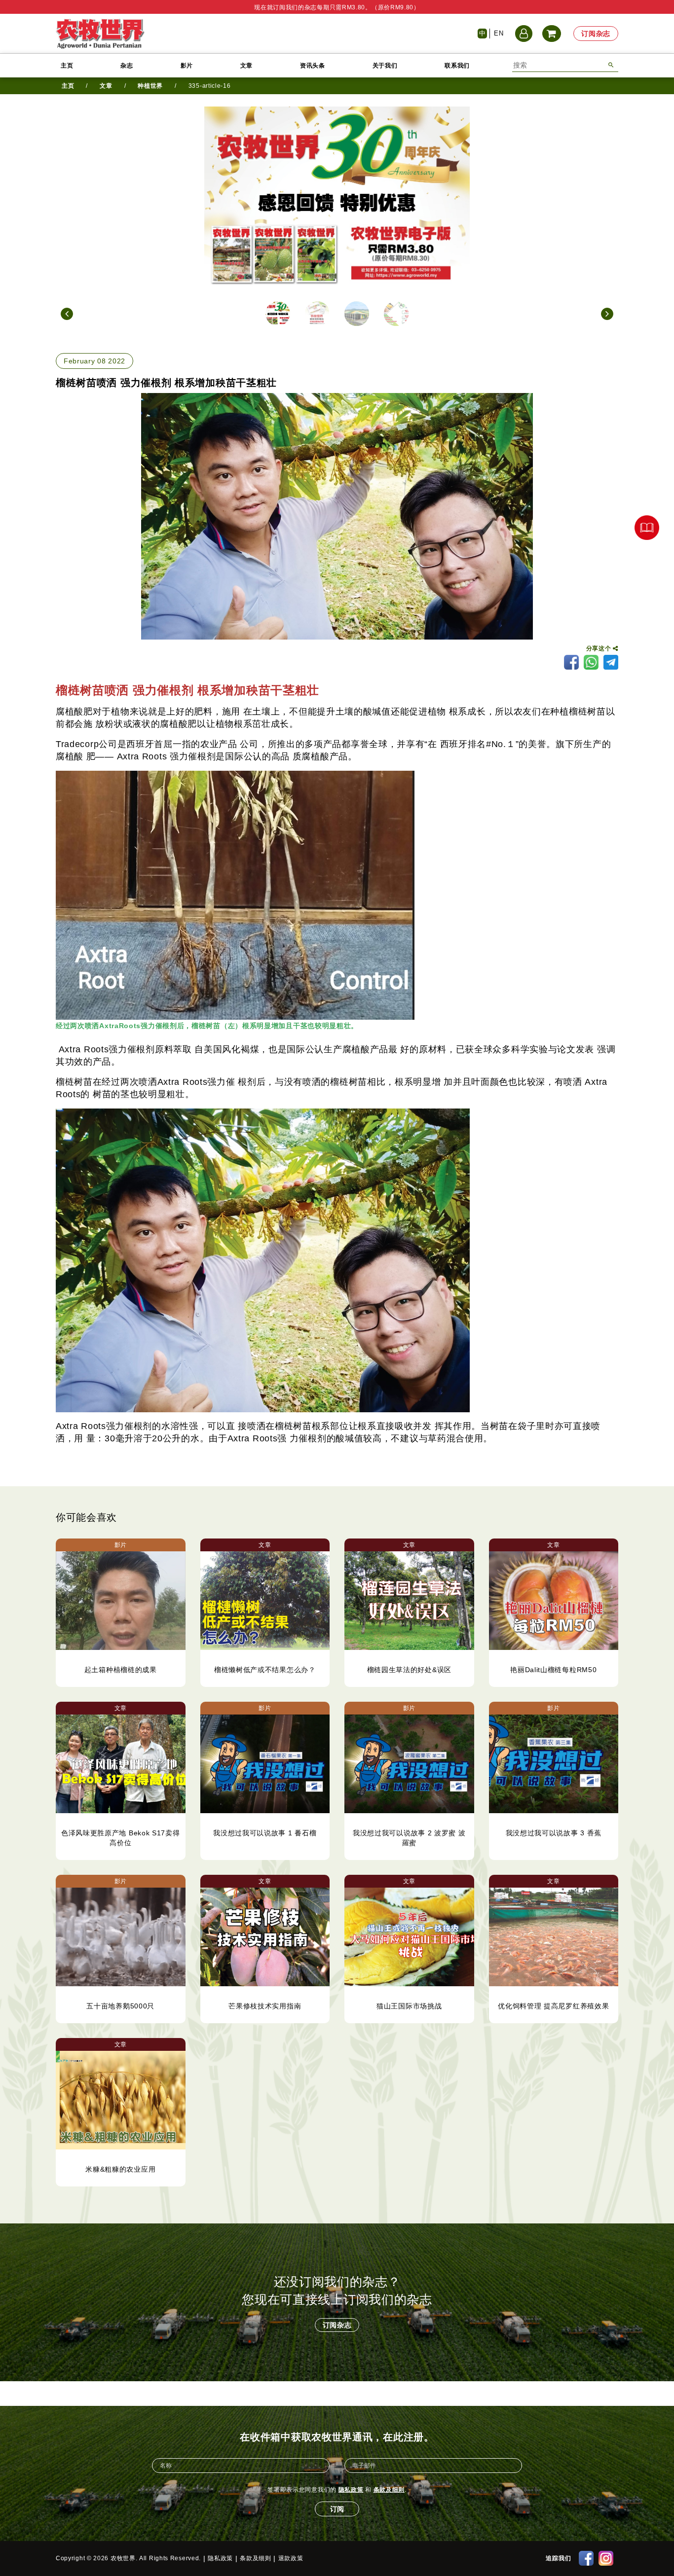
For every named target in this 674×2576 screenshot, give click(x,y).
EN (499, 33)
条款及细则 (389, 2490)
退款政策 (291, 2558)
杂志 (127, 66)
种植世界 (150, 86)
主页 (67, 66)
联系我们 (457, 66)
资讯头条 (313, 66)
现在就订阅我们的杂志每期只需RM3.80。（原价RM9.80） (337, 7)
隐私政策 (351, 2490)
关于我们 (385, 66)
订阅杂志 (596, 34)
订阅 (337, 2509)
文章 (246, 66)
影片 (187, 66)
